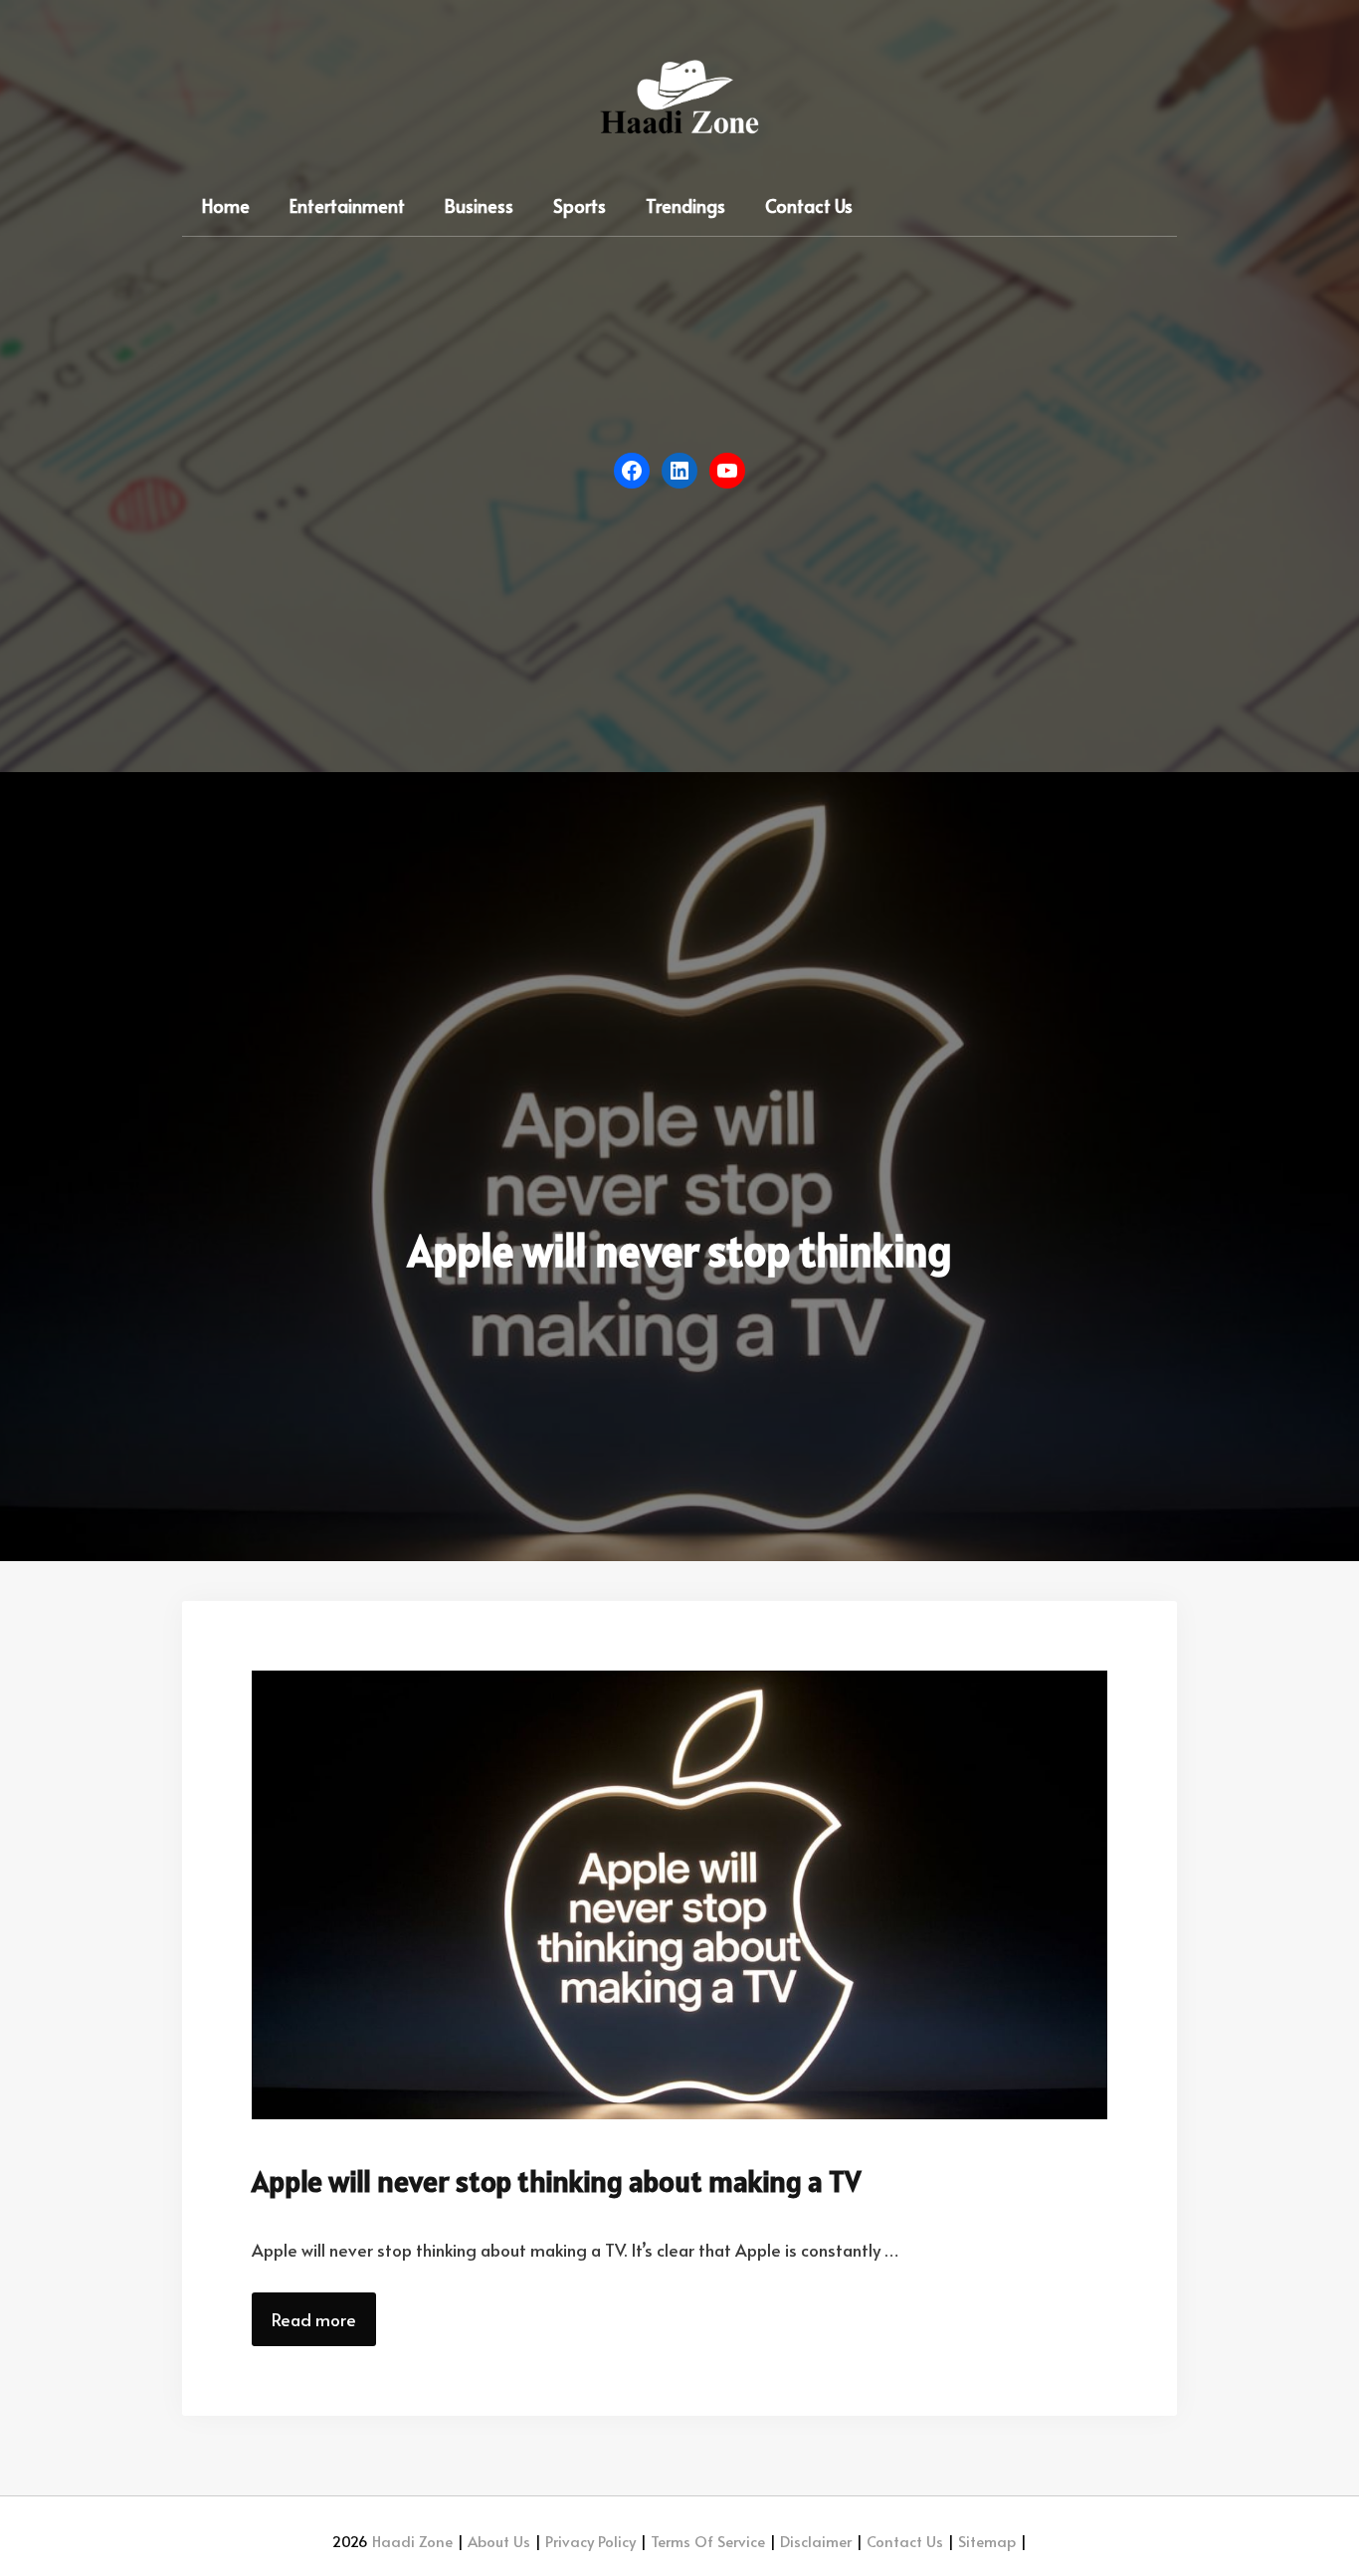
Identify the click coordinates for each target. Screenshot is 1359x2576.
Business (479, 205)
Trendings (685, 205)
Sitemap (985, 2541)
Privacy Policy (588, 2541)
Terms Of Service (706, 2541)
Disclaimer (814, 2541)
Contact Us (809, 205)
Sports (580, 205)
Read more (314, 2319)
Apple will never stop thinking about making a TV (556, 2181)
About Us (497, 2541)
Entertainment (347, 205)
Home (226, 205)
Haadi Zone (412, 2541)
